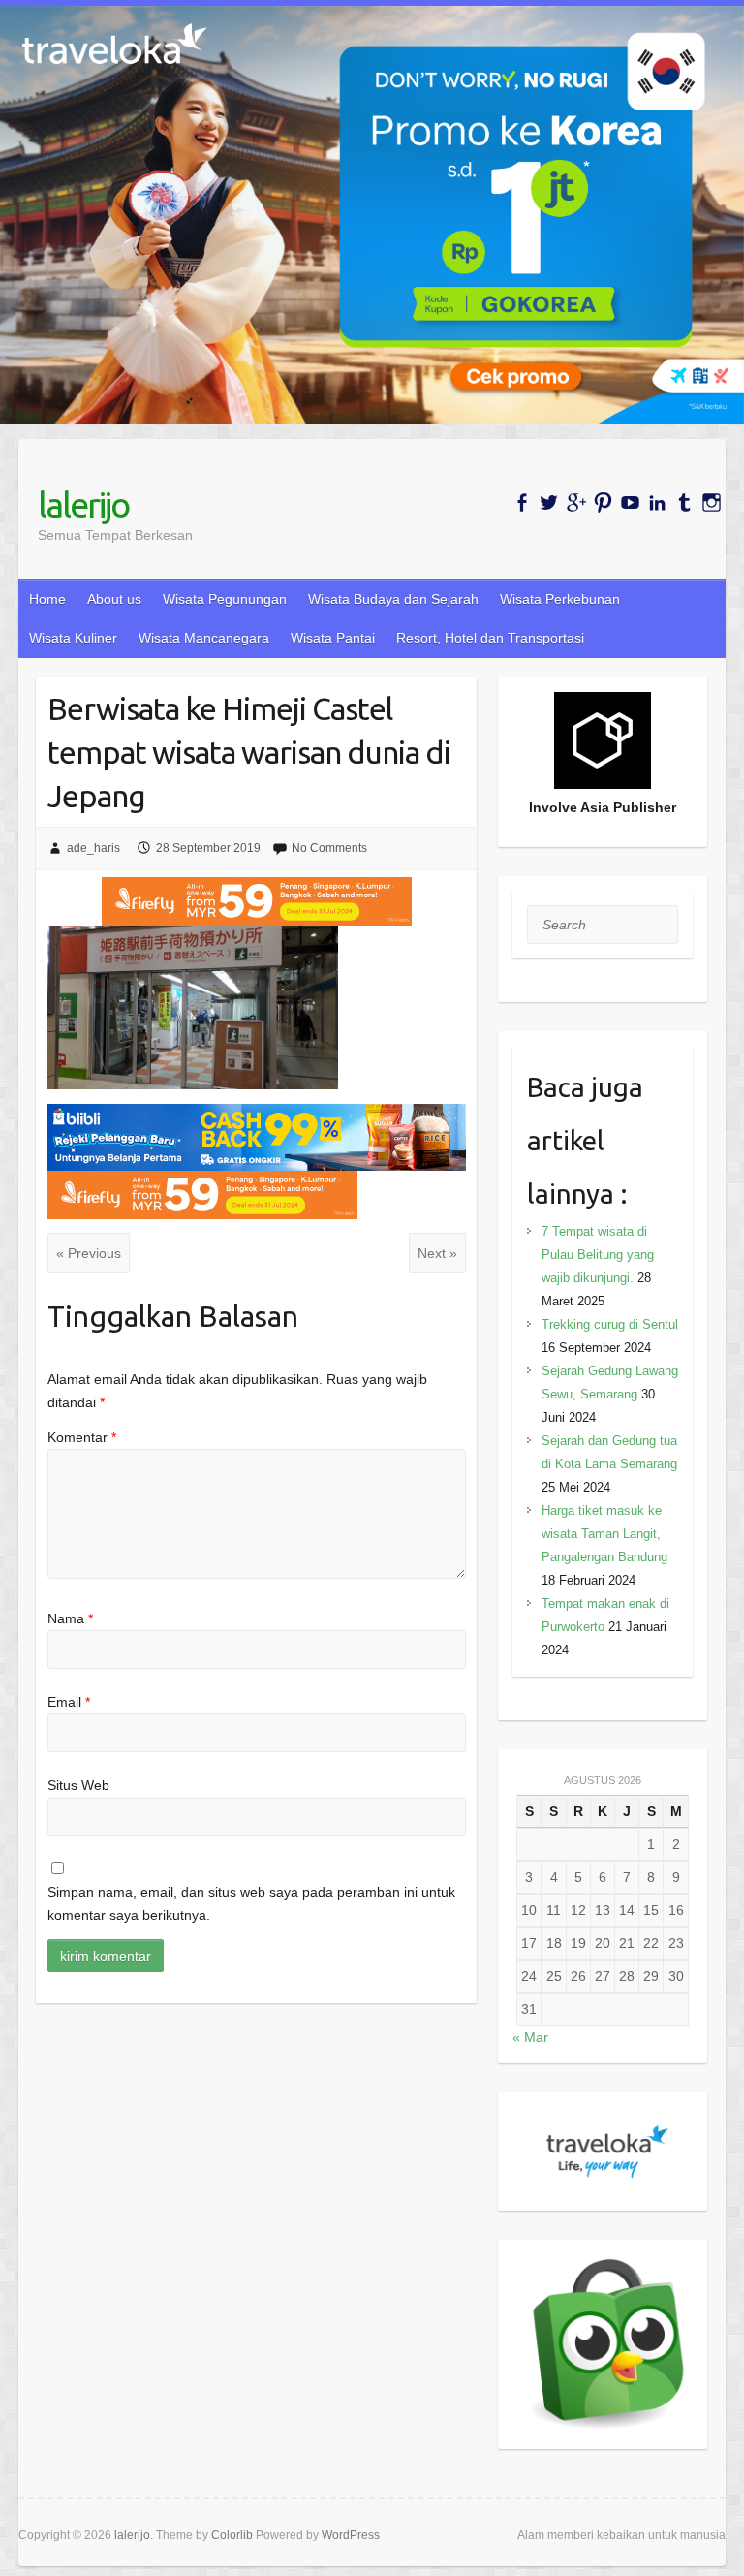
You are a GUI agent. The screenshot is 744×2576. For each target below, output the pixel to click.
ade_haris (93, 848)
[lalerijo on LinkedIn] (657, 503)
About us (114, 599)
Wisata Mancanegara (204, 638)
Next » (437, 1253)
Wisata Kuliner (73, 638)
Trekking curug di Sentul (610, 1324)
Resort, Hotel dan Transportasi (490, 638)
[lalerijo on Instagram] (712, 503)
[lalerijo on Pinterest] (603, 503)
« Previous (89, 1253)
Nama (70, 1618)
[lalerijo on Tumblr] (684, 503)
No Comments (329, 848)
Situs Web (78, 1785)
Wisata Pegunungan (225, 599)
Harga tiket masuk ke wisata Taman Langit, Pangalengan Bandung (604, 1534)
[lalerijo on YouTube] (630, 503)
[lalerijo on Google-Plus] (576, 503)
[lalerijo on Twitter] (549, 503)
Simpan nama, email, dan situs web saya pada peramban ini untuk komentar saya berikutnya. (251, 1903)
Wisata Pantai (333, 638)
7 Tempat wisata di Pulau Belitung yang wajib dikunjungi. (598, 1255)
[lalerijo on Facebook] (522, 503)
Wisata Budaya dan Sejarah (393, 599)
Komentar (82, 1437)
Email (69, 1702)
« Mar (530, 2037)
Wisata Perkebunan (560, 599)
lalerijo (83, 504)
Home (47, 599)
